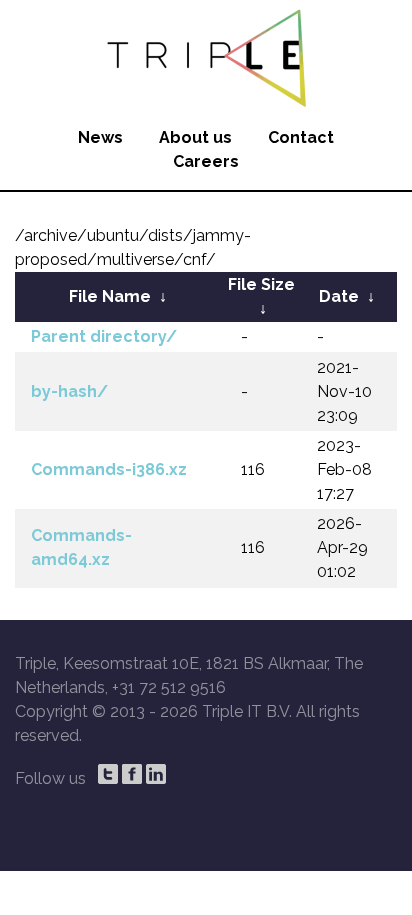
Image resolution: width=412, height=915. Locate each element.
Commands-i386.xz (109, 469)
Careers (206, 161)
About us (195, 137)
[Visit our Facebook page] (132, 774)
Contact (301, 137)
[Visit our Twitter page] (108, 774)
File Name (110, 296)
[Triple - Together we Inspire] (206, 55)
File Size (261, 284)
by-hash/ (69, 391)
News (100, 137)
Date (339, 296)
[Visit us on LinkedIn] (156, 774)
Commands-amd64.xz (81, 547)
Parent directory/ (104, 336)
